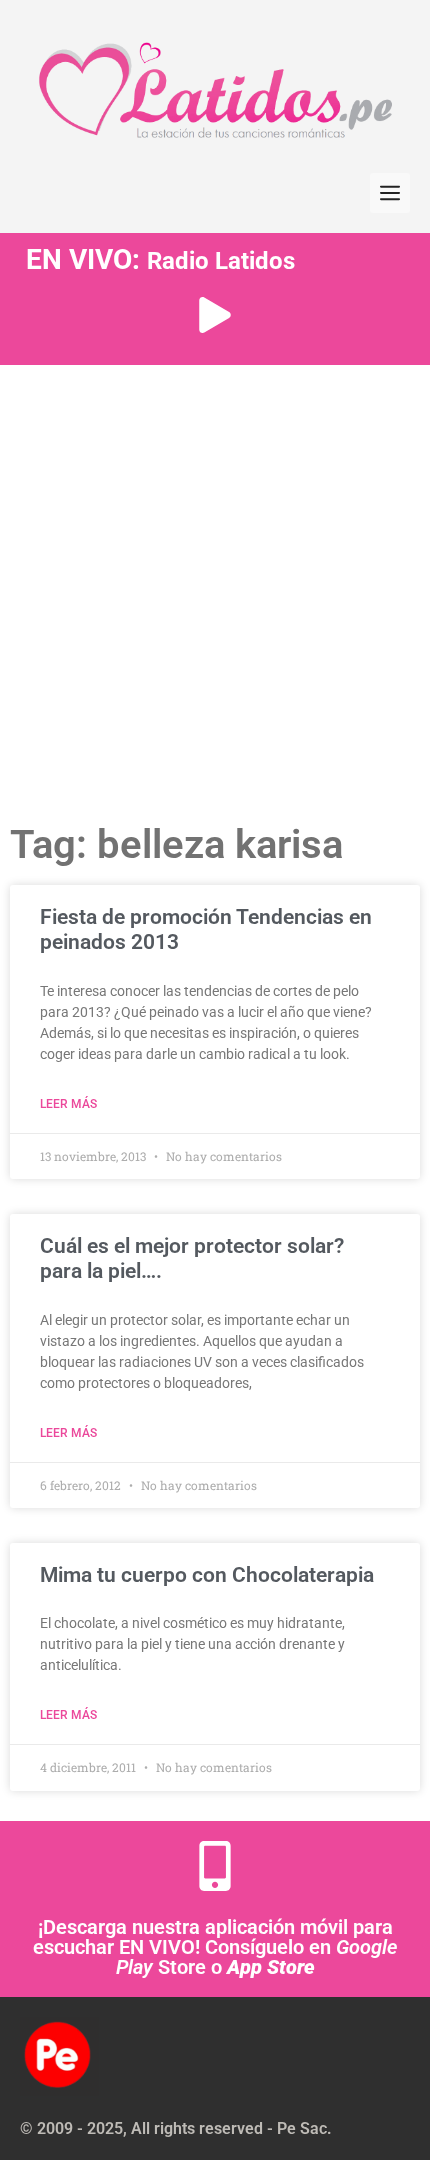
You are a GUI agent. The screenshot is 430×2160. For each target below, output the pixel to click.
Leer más (68, 1104)
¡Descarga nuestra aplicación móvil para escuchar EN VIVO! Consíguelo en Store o (215, 1947)
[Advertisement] (215, 590)
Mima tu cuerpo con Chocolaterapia (207, 1575)
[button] (390, 193)
